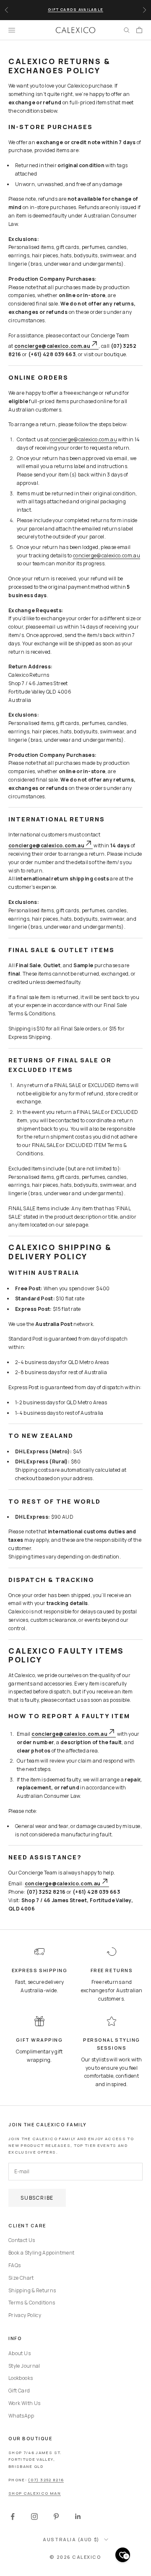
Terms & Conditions (32, 2303)
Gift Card (19, 2391)
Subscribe (37, 2198)
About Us (20, 2353)
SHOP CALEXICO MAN (35, 2493)
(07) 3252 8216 (46, 2480)
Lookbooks (21, 2378)
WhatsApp (21, 2416)
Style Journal (24, 2366)
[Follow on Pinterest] (56, 2516)
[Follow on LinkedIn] (78, 2516)
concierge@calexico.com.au (83, 439)
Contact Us (22, 2240)
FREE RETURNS (112, 1970)
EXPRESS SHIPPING (40, 1970)
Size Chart (21, 2278)
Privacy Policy (25, 2315)
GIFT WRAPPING (39, 2040)
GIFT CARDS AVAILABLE (75, 9)
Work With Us (24, 2403)
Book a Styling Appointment (41, 2253)
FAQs (14, 2265)
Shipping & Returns (32, 2290)
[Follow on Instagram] (34, 2516)
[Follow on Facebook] (13, 2516)
